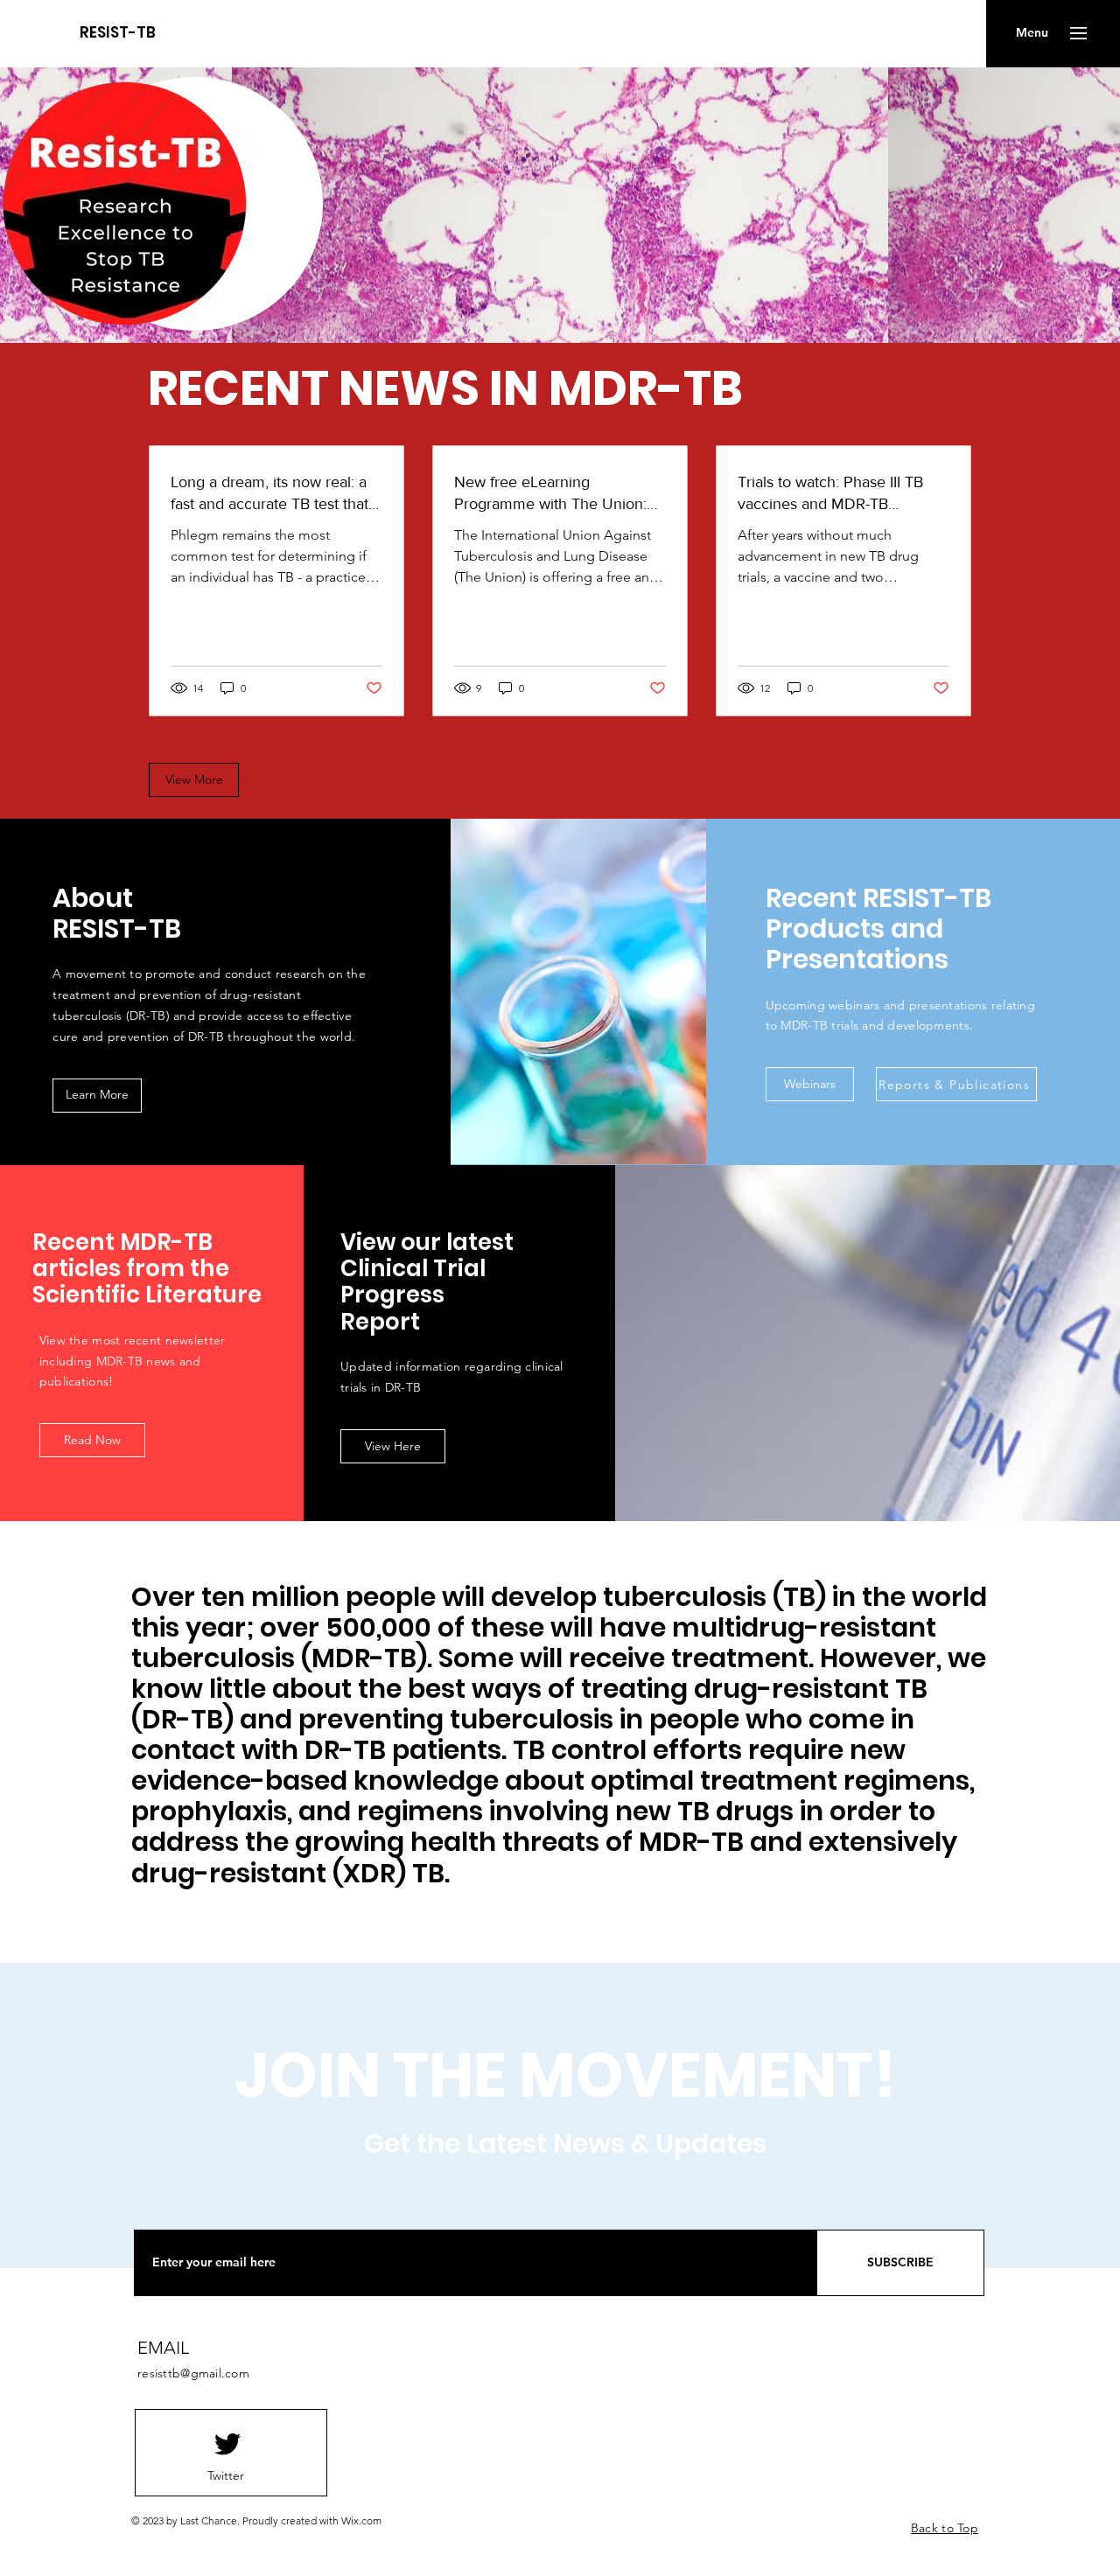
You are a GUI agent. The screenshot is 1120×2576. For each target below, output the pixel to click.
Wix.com (361, 2520)
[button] (1032, 33)
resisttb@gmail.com (193, 2373)
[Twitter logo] (227, 2444)
